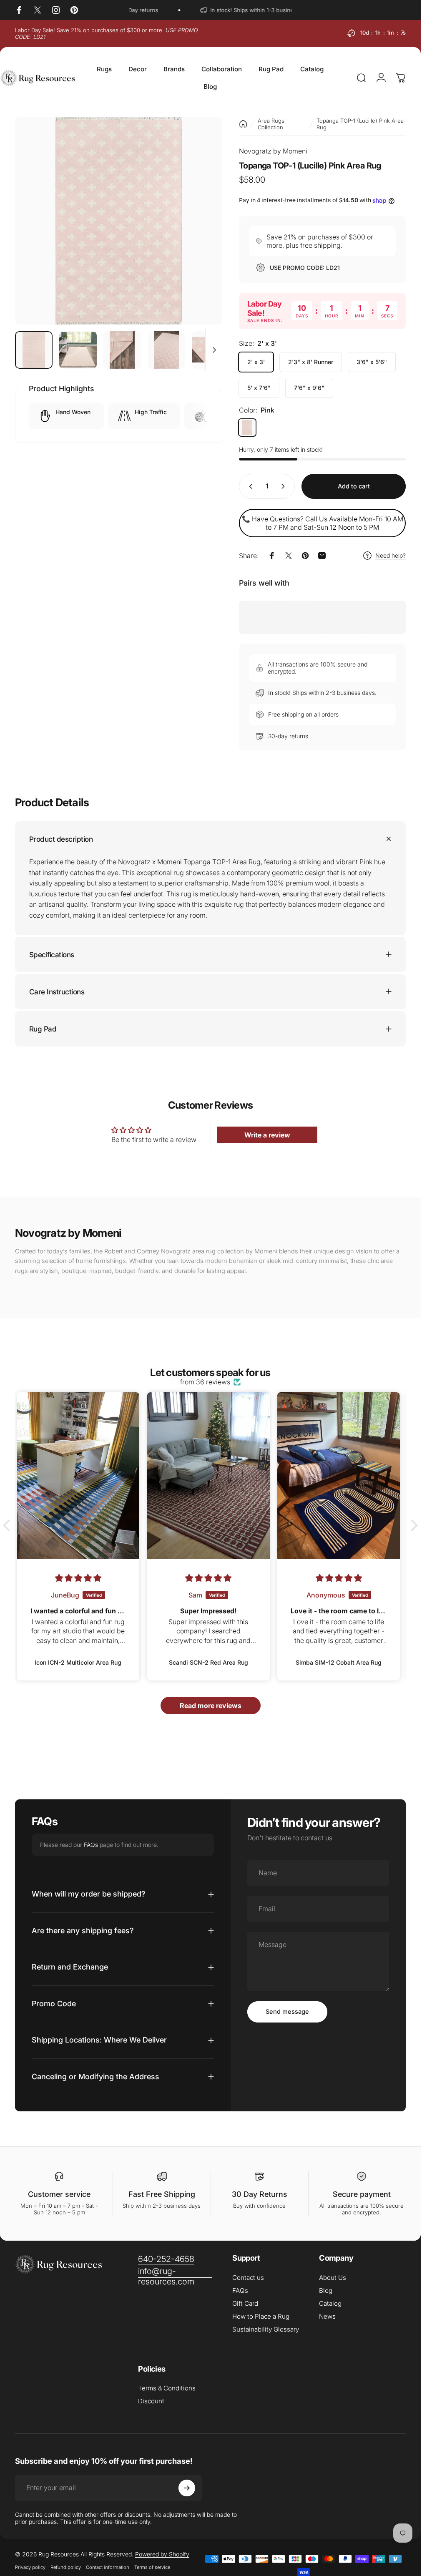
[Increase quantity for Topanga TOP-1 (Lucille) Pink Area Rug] (285, 486)
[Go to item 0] (34, 350)
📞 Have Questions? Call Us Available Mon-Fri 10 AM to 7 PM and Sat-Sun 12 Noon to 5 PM (323, 523)
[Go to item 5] (211, 350)
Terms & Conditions (167, 2388)
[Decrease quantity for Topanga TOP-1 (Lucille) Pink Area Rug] (249, 486)
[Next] (202, 234)
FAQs (92, 1844)
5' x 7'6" (259, 388)
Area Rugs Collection (271, 124)
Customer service (59, 2194)
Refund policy (66, 2567)
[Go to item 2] (78, 350)
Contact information (108, 2567)
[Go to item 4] (166, 350)
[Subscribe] (187, 2488)
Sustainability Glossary (266, 2329)
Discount (151, 2401)
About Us (333, 2278)
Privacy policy (30, 2567)
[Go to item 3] (122, 350)
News (327, 2316)
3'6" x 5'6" (372, 362)
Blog (326, 2290)
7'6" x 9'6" (309, 388)
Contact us (248, 2278)
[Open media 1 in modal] (119, 221)
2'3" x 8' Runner (311, 362)
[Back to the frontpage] (243, 124)
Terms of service (152, 2567)
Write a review (267, 1135)
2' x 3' (256, 362)
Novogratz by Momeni (273, 151)
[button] (9, 1525)
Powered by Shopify (162, 2554)
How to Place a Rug (261, 2316)
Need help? (391, 555)
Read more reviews (211, 1706)
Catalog (330, 2303)
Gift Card (245, 2303)
